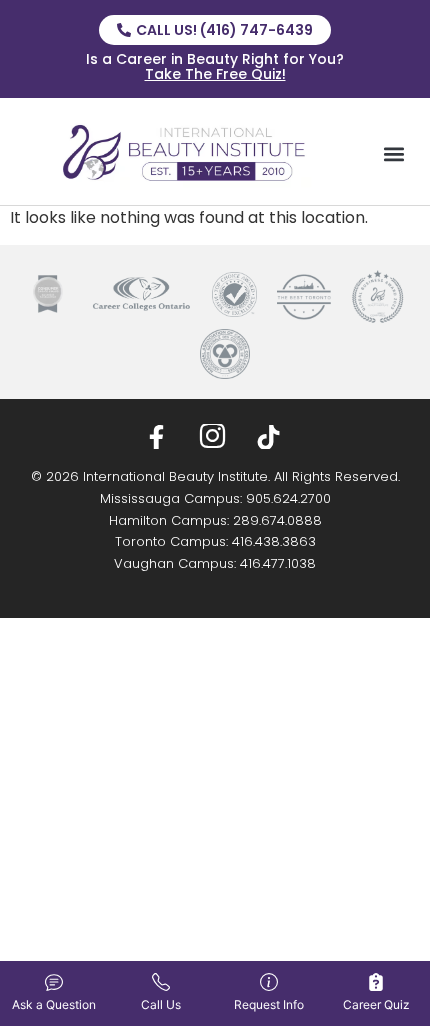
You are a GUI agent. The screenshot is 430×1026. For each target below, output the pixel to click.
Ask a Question (54, 1004)
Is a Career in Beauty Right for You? (215, 66)
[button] (393, 153)
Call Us (161, 1004)
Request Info (269, 1004)
